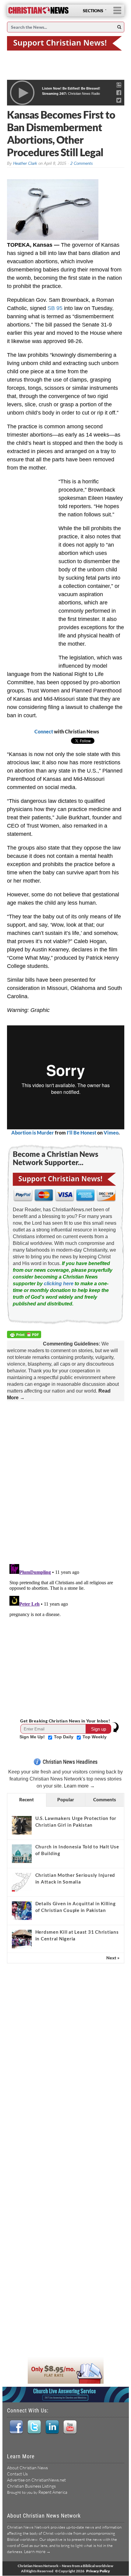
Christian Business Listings (31, 2486)
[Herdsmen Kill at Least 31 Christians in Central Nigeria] (22, 1939)
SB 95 (55, 308)
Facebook (16, 2427)
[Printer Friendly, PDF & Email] (25, 1336)
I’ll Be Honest (81, 1133)
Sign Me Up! (33, 1737)
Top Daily (64, 1737)
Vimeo (111, 1133)
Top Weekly (95, 1737)
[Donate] (66, 43)
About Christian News (27, 2468)
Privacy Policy (98, 2571)
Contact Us (17, 2474)
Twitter (34, 2427)
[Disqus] (66, 1482)
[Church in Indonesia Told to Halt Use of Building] (22, 1854)
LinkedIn (52, 2427)
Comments (105, 1799)
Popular (66, 1799)
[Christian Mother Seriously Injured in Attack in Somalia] (22, 1882)
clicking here (59, 1284)
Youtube (70, 2427)
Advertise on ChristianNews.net (36, 2480)
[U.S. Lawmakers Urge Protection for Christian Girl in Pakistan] (22, 1825)
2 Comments (82, 163)
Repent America (53, 2492)
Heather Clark (25, 163)
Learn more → (79, 1786)
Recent (27, 1799)
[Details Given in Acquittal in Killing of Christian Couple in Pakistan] (22, 1910)
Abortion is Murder (33, 1133)
